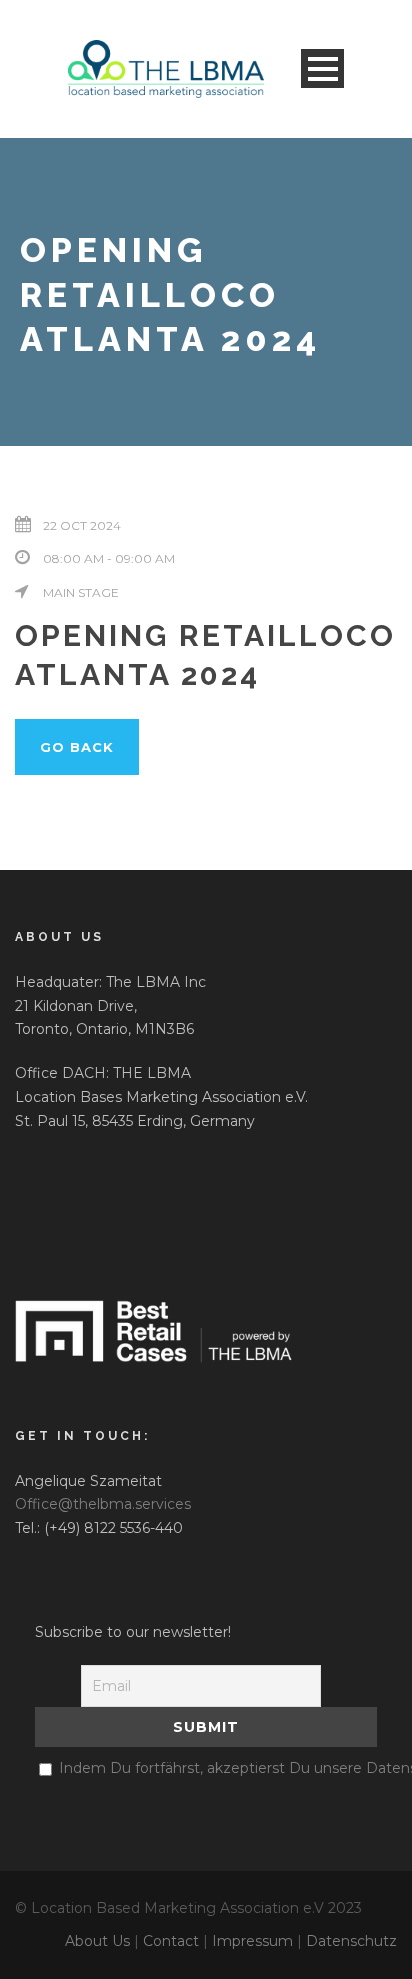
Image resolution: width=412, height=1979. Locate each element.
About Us (97, 1941)
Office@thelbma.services (103, 1504)
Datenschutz (351, 1941)
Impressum (252, 1941)
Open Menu (322, 68)
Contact (171, 1941)
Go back (77, 747)
